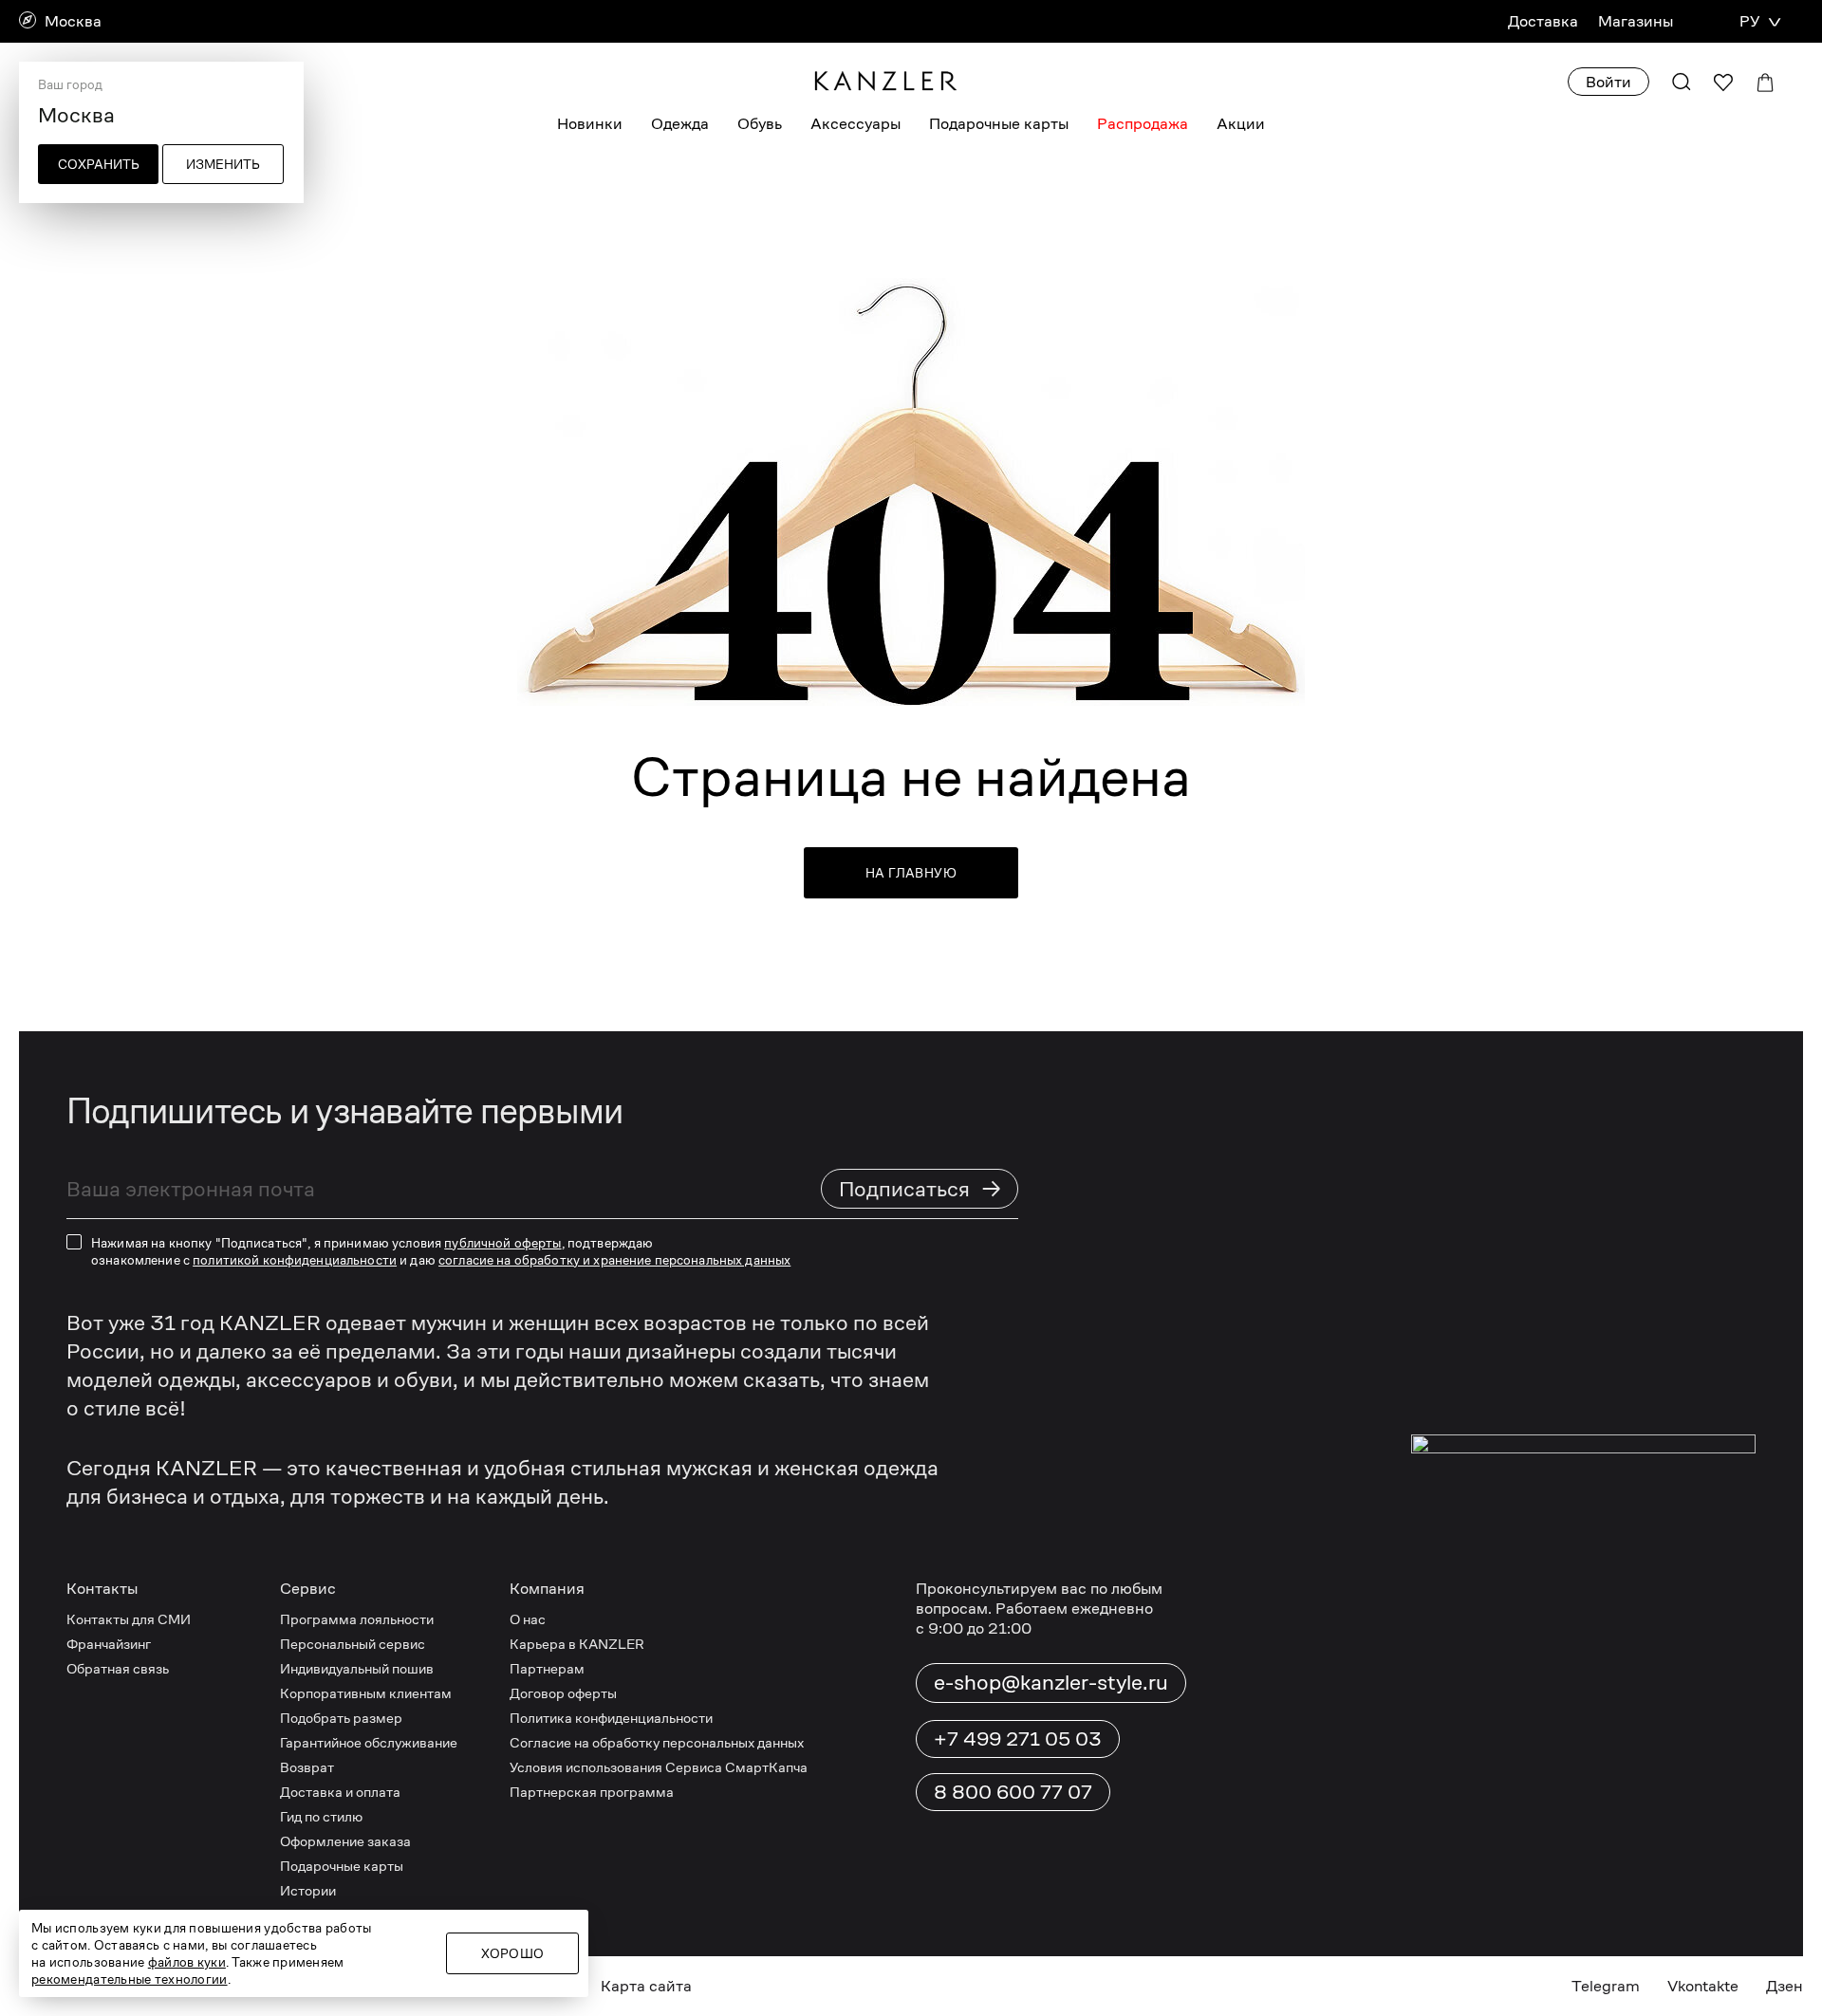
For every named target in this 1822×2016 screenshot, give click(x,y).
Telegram (1606, 1986)
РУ (1749, 21)
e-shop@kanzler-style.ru (1051, 1682)
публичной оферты (502, 1243)
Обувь (760, 124)
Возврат (307, 1767)
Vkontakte (1703, 1986)
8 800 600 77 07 (1013, 1792)
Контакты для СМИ (129, 1619)
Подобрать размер (341, 1718)
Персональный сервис (353, 1644)
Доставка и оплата (340, 1792)
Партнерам (547, 1668)
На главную (911, 873)
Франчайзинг (109, 1644)
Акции (1241, 124)
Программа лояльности (357, 1619)
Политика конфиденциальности (611, 1718)
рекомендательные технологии (130, 1979)
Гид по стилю (321, 1816)
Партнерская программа (592, 1792)
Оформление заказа (345, 1841)
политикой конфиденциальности (295, 1260)
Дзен (1785, 1986)
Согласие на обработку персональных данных (657, 1742)
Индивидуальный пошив (357, 1668)
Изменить (223, 164)
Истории (308, 1890)
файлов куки (187, 1962)
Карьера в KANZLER (577, 1644)
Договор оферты (563, 1693)
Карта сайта (646, 1986)
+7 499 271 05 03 (1018, 1739)
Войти (1608, 82)
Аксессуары (855, 124)
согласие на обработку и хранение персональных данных (614, 1260)
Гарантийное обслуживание (369, 1742)
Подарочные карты (999, 124)
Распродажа (1143, 124)
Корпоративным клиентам (366, 1693)
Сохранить (99, 164)
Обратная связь (118, 1668)
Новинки (590, 124)
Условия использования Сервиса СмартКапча (659, 1767)
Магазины (1636, 21)
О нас (528, 1619)
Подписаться (920, 1188)
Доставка (1543, 21)
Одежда (680, 124)
